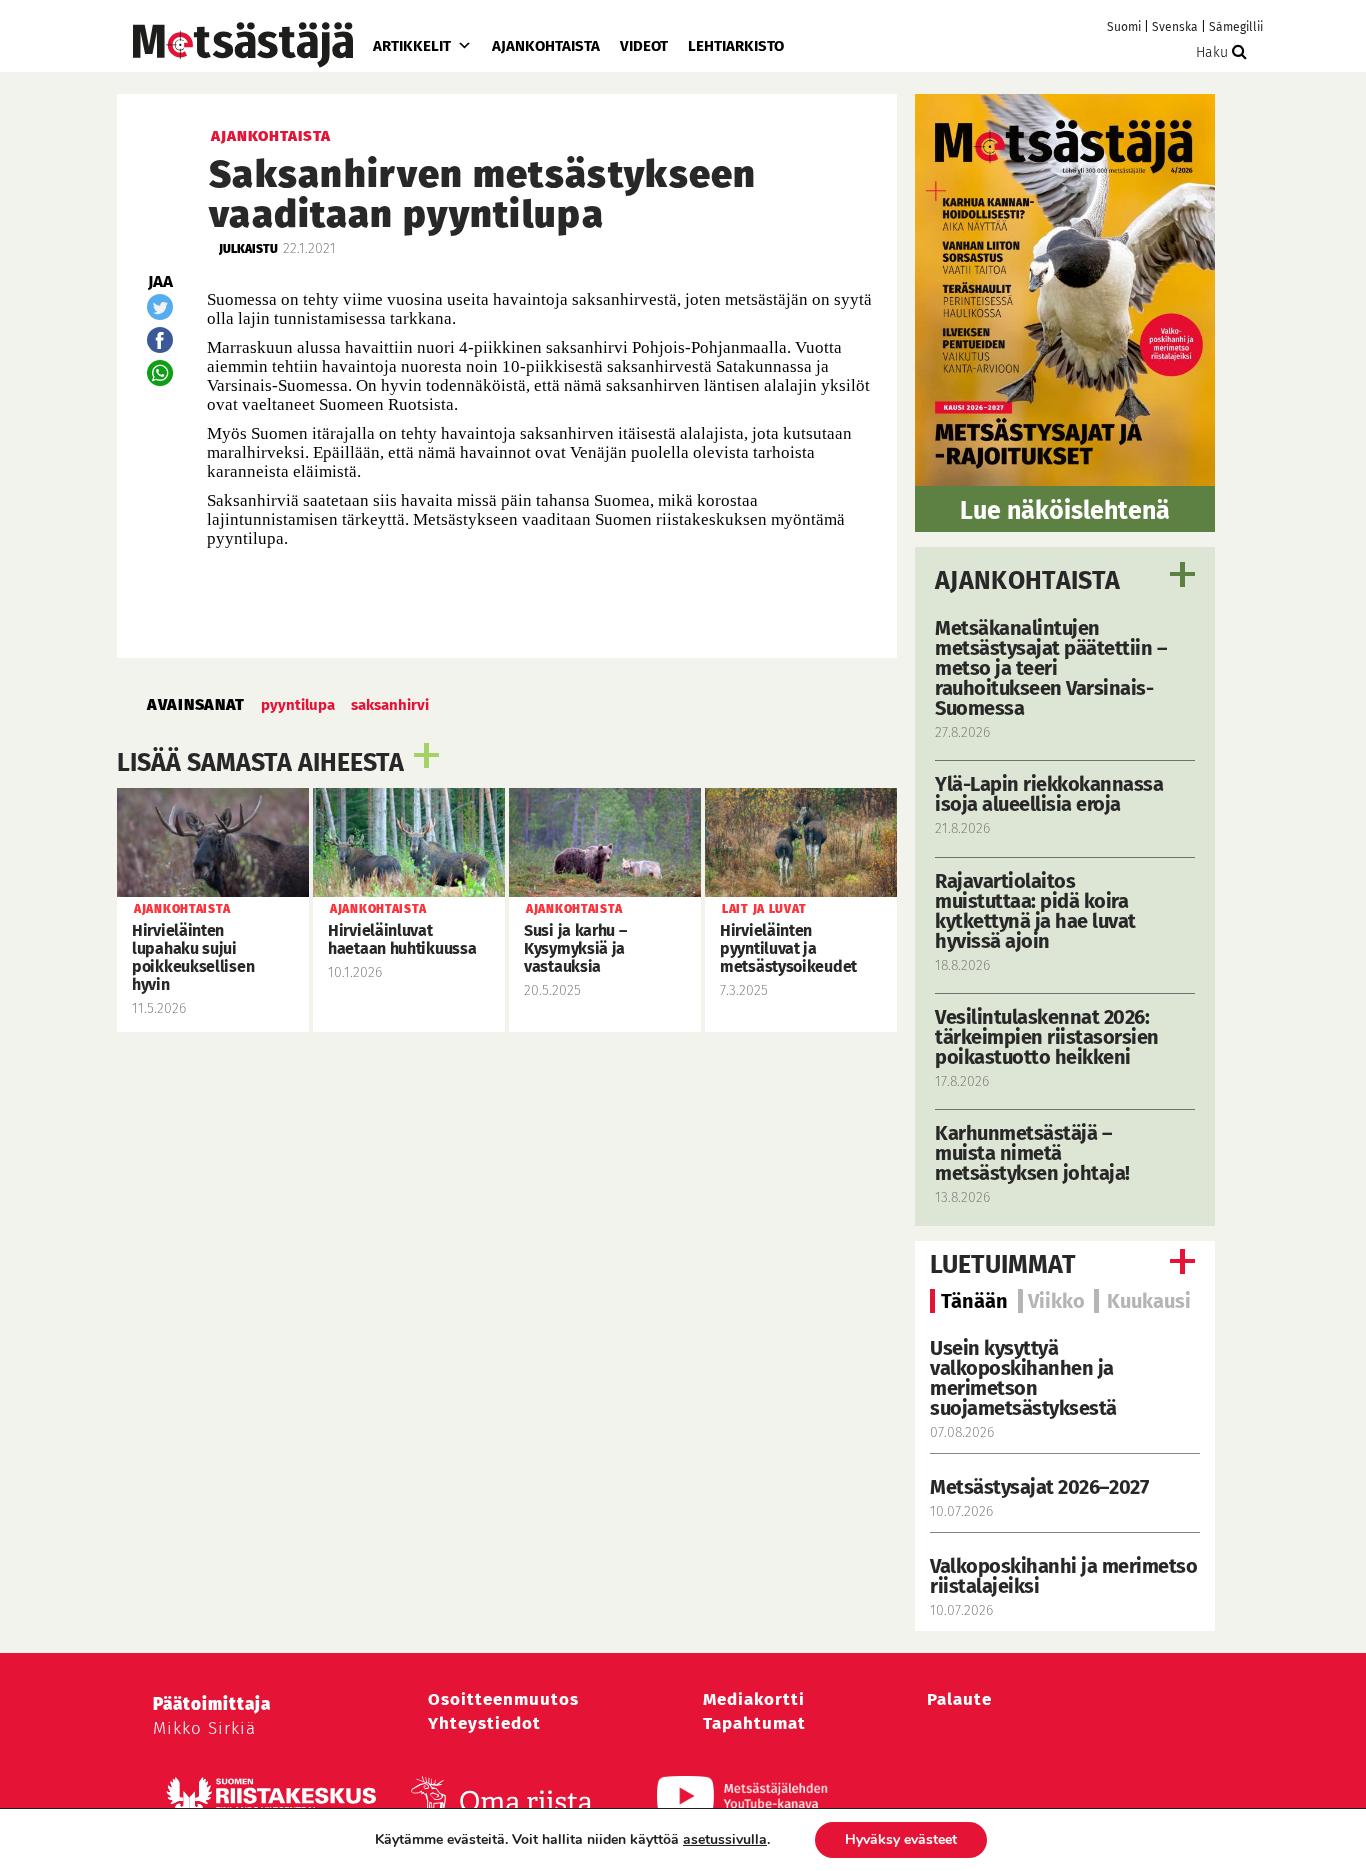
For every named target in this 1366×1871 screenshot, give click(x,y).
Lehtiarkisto (736, 46)
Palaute (959, 1699)
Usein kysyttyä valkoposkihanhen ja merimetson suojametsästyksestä (1025, 1378)
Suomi (1124, 27)
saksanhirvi (390, 705)
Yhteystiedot (484, 1723)
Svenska (1175, 27)
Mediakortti (754, 1699)
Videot (644, 46)
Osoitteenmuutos (503, 1699)
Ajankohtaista (546, 46)
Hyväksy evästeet (901, 1839)
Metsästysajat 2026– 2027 (1039, 1487)
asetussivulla (725, 1840)
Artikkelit (412, 46)
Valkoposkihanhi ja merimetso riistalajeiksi (1063, 1576)
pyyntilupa (298, 705)
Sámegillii (1236, 27)
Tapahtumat (754, 1723)
